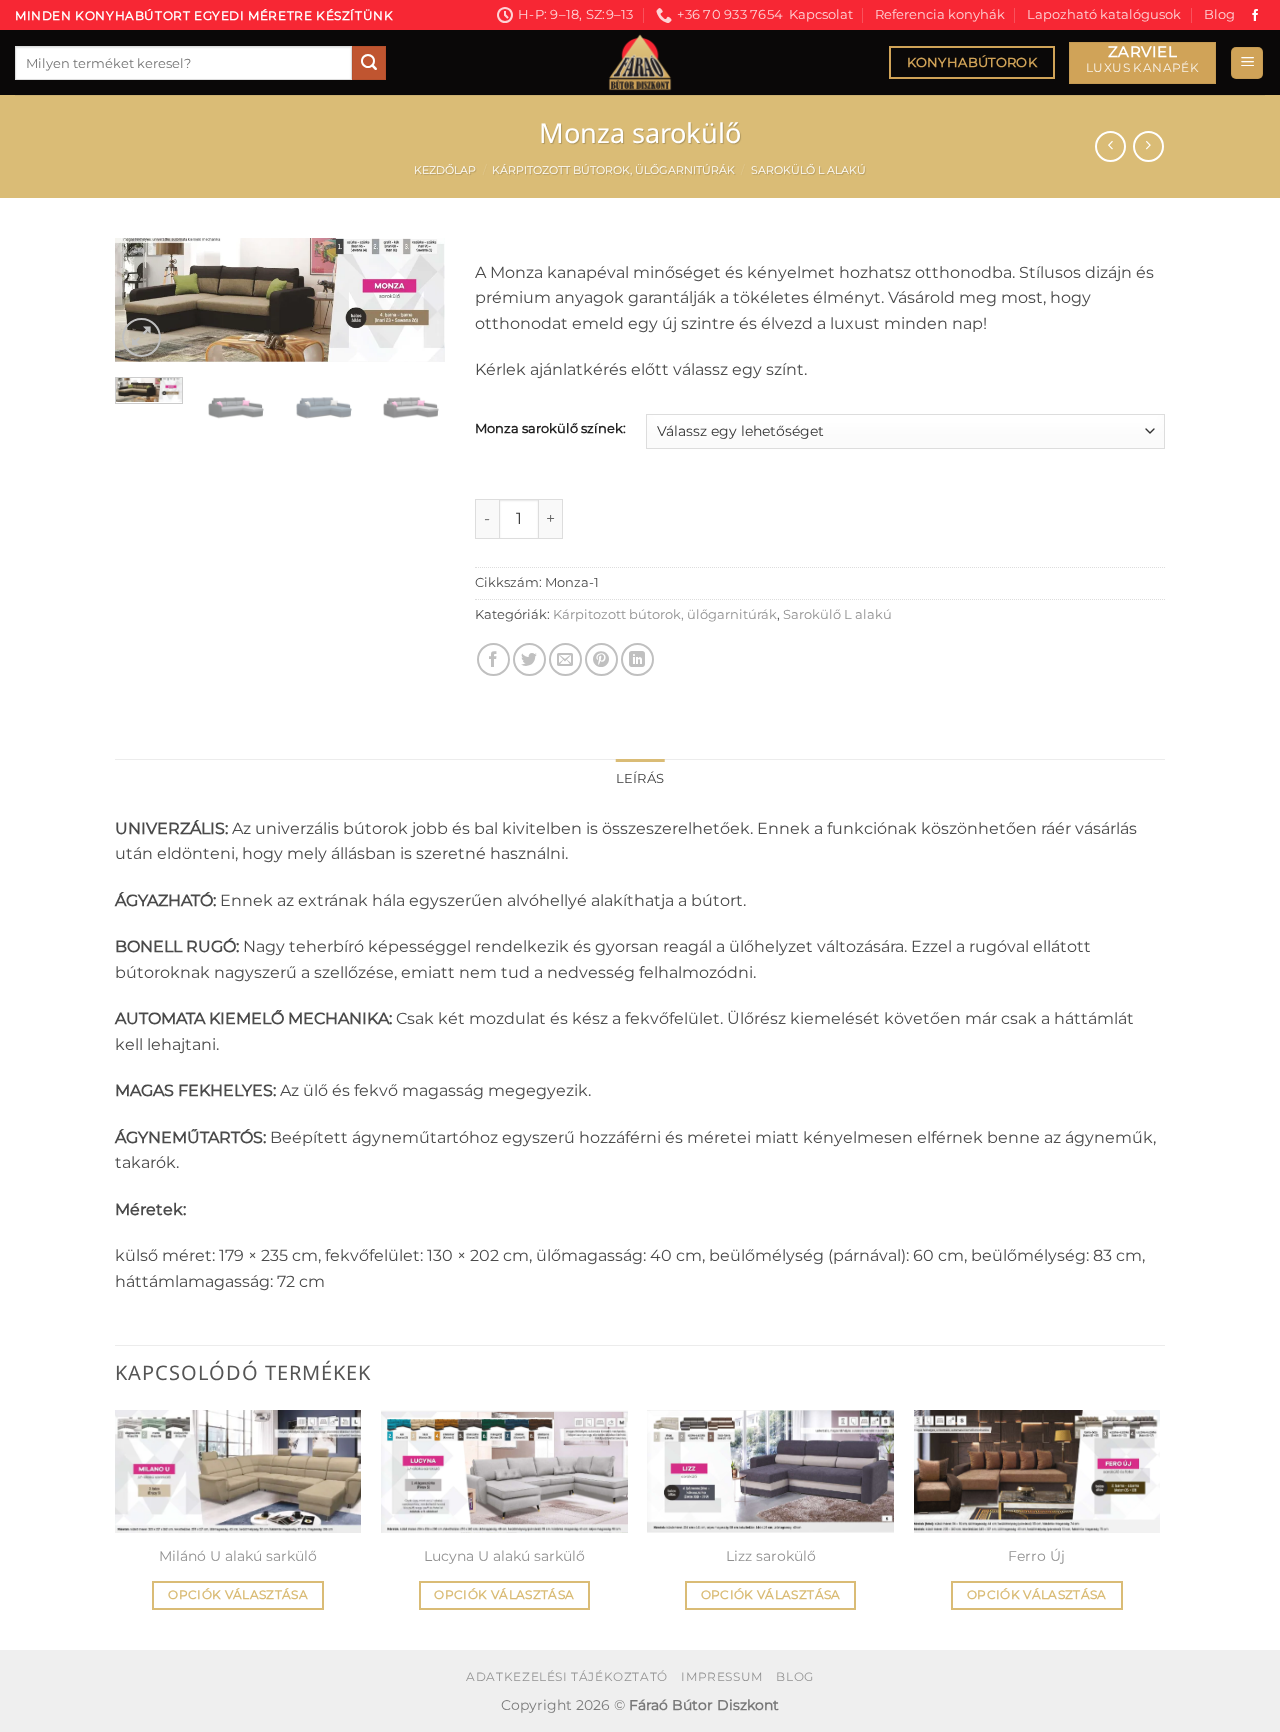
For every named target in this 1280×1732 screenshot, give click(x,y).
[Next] (413, 306)
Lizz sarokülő (771, 1556)
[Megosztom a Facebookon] (493, 659)
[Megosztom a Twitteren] (529, 659)
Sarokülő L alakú (808, 170)
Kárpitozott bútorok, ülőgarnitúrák (613, 170)
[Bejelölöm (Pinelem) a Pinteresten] (601, 659)
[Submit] (369, 63)
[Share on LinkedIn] (637, 659)
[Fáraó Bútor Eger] (640, 62)
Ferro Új (1036, 1556)
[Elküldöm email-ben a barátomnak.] (565, 659)
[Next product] (1110, 146)
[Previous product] (1148, 146)
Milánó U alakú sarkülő (238, 1556)
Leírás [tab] (640, 778)
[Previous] (147, 306)
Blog (1219, 14)
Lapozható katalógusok (1104, 14)
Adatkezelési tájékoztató (567, 1676)
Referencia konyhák (940, 14)
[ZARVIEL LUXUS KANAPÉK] (1142, 63)
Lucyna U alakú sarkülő (504, 1556)
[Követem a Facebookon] (1255, 16)
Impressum (722, 1676)
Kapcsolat (821, 14)
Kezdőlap (445, 170)
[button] (1247, 63)
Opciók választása (238, 1595)
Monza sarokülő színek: (550, 429)
